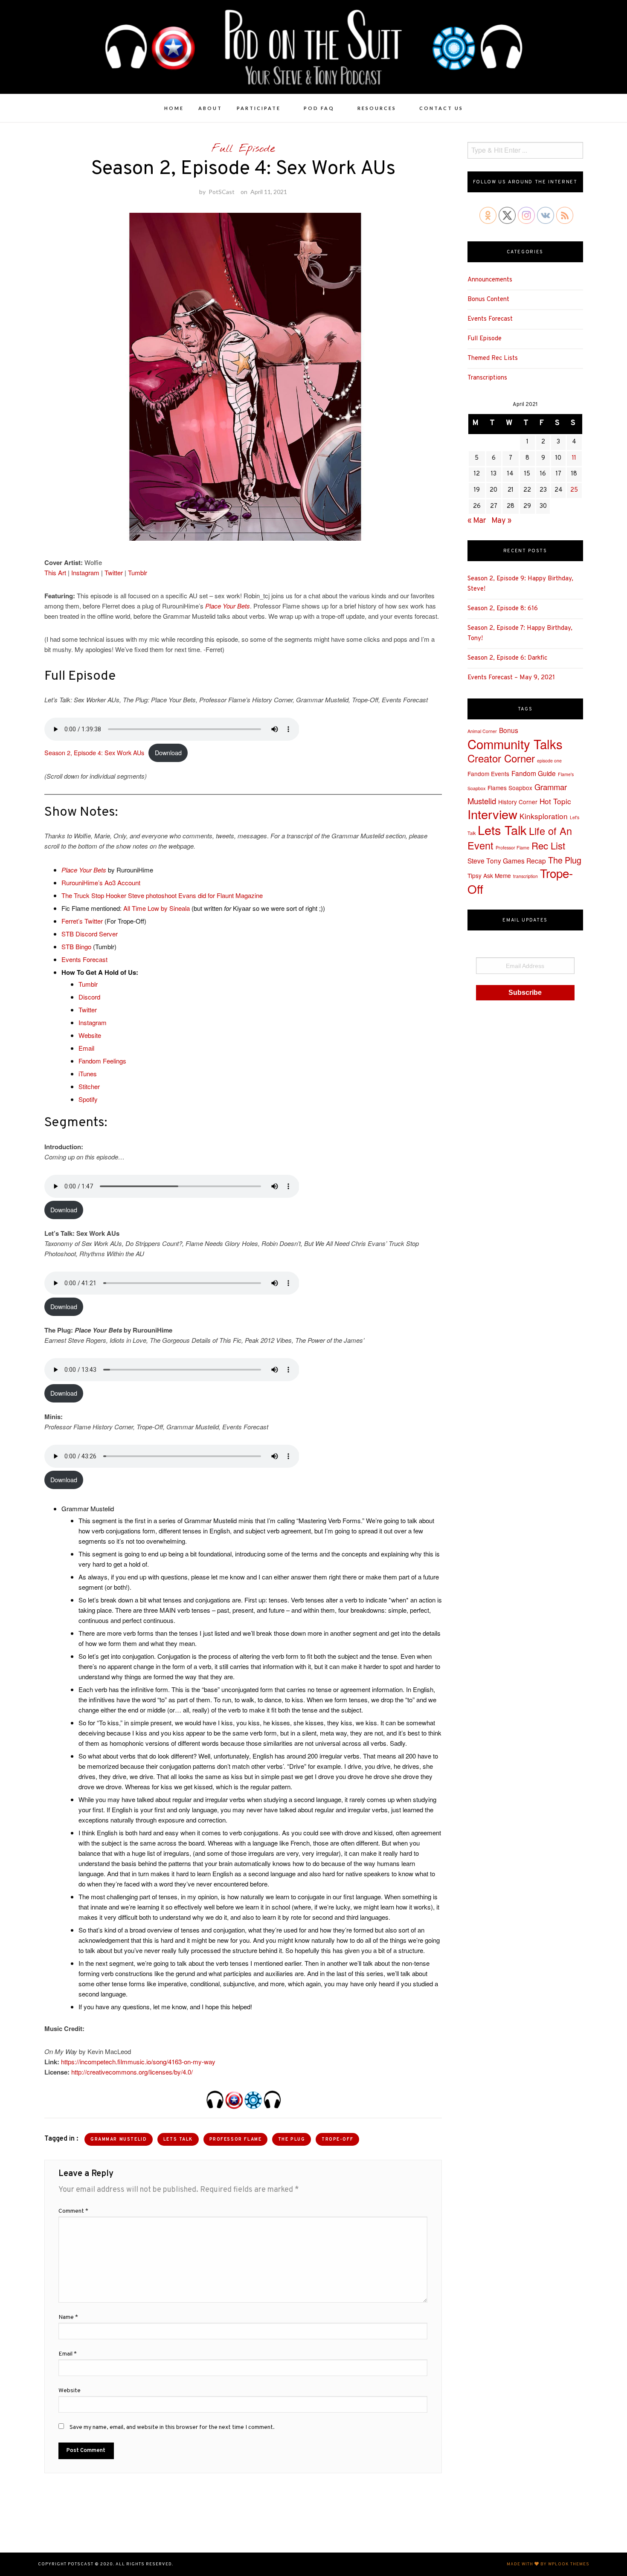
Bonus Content (488, 300)
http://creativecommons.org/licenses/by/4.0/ (132, 2072)
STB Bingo (76, 946)
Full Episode (243, 149)
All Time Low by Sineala (157, 908)
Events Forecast (84, 959)
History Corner (518, 802)
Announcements (490, 280)
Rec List (548, 845)
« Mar (477, 521)
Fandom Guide (534, 773)
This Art (55, 572)
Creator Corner (501, 758)
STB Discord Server (90, 934)
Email (86, 1048)
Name (68, 2317)
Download (168, 752)
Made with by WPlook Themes (548, 2564)
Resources (377, 108)
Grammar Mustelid (119, 2140)
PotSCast (222, 192)
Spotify (88, 1099)
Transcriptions (487, 378)
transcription (525, 876)
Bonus (509, 730)
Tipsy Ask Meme (489, 875)
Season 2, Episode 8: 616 (503, 609)
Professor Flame (236, 2140)
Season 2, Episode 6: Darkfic (507, 658)
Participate (259, 108)
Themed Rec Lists (493, 358)
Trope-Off (337, 2140)
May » (501, 521)
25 (574, 490)
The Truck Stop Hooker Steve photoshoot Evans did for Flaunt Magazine (162, 895)
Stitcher (89, 1086)
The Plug (292, 2140)
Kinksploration (544, 816)
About (210, 108)
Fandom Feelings (102, 1061)
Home (174, 108)
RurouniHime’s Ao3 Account (101, 882)
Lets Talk (178, 2140)
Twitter (114, 572)
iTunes (88, 1074)
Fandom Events (488, 774)
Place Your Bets (228, 606)
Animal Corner (482, 731)
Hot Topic (555, 801)
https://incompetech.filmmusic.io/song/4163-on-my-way (138, 2062)
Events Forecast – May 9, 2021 (511, 678)
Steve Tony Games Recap (507, 861)
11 (574, 458)
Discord (89, 997)
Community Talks (515, 744)
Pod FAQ (319, 108)
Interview (492, 814)
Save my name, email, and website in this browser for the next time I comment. (172, 2427)
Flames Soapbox (510, 788)
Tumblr (138, 572)
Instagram (85, 572)
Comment (73, 2211)
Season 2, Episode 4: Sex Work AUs (94, 752)
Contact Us (441, 108)
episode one (549, 761)
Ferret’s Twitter (82, 921)
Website (90, 1035)
